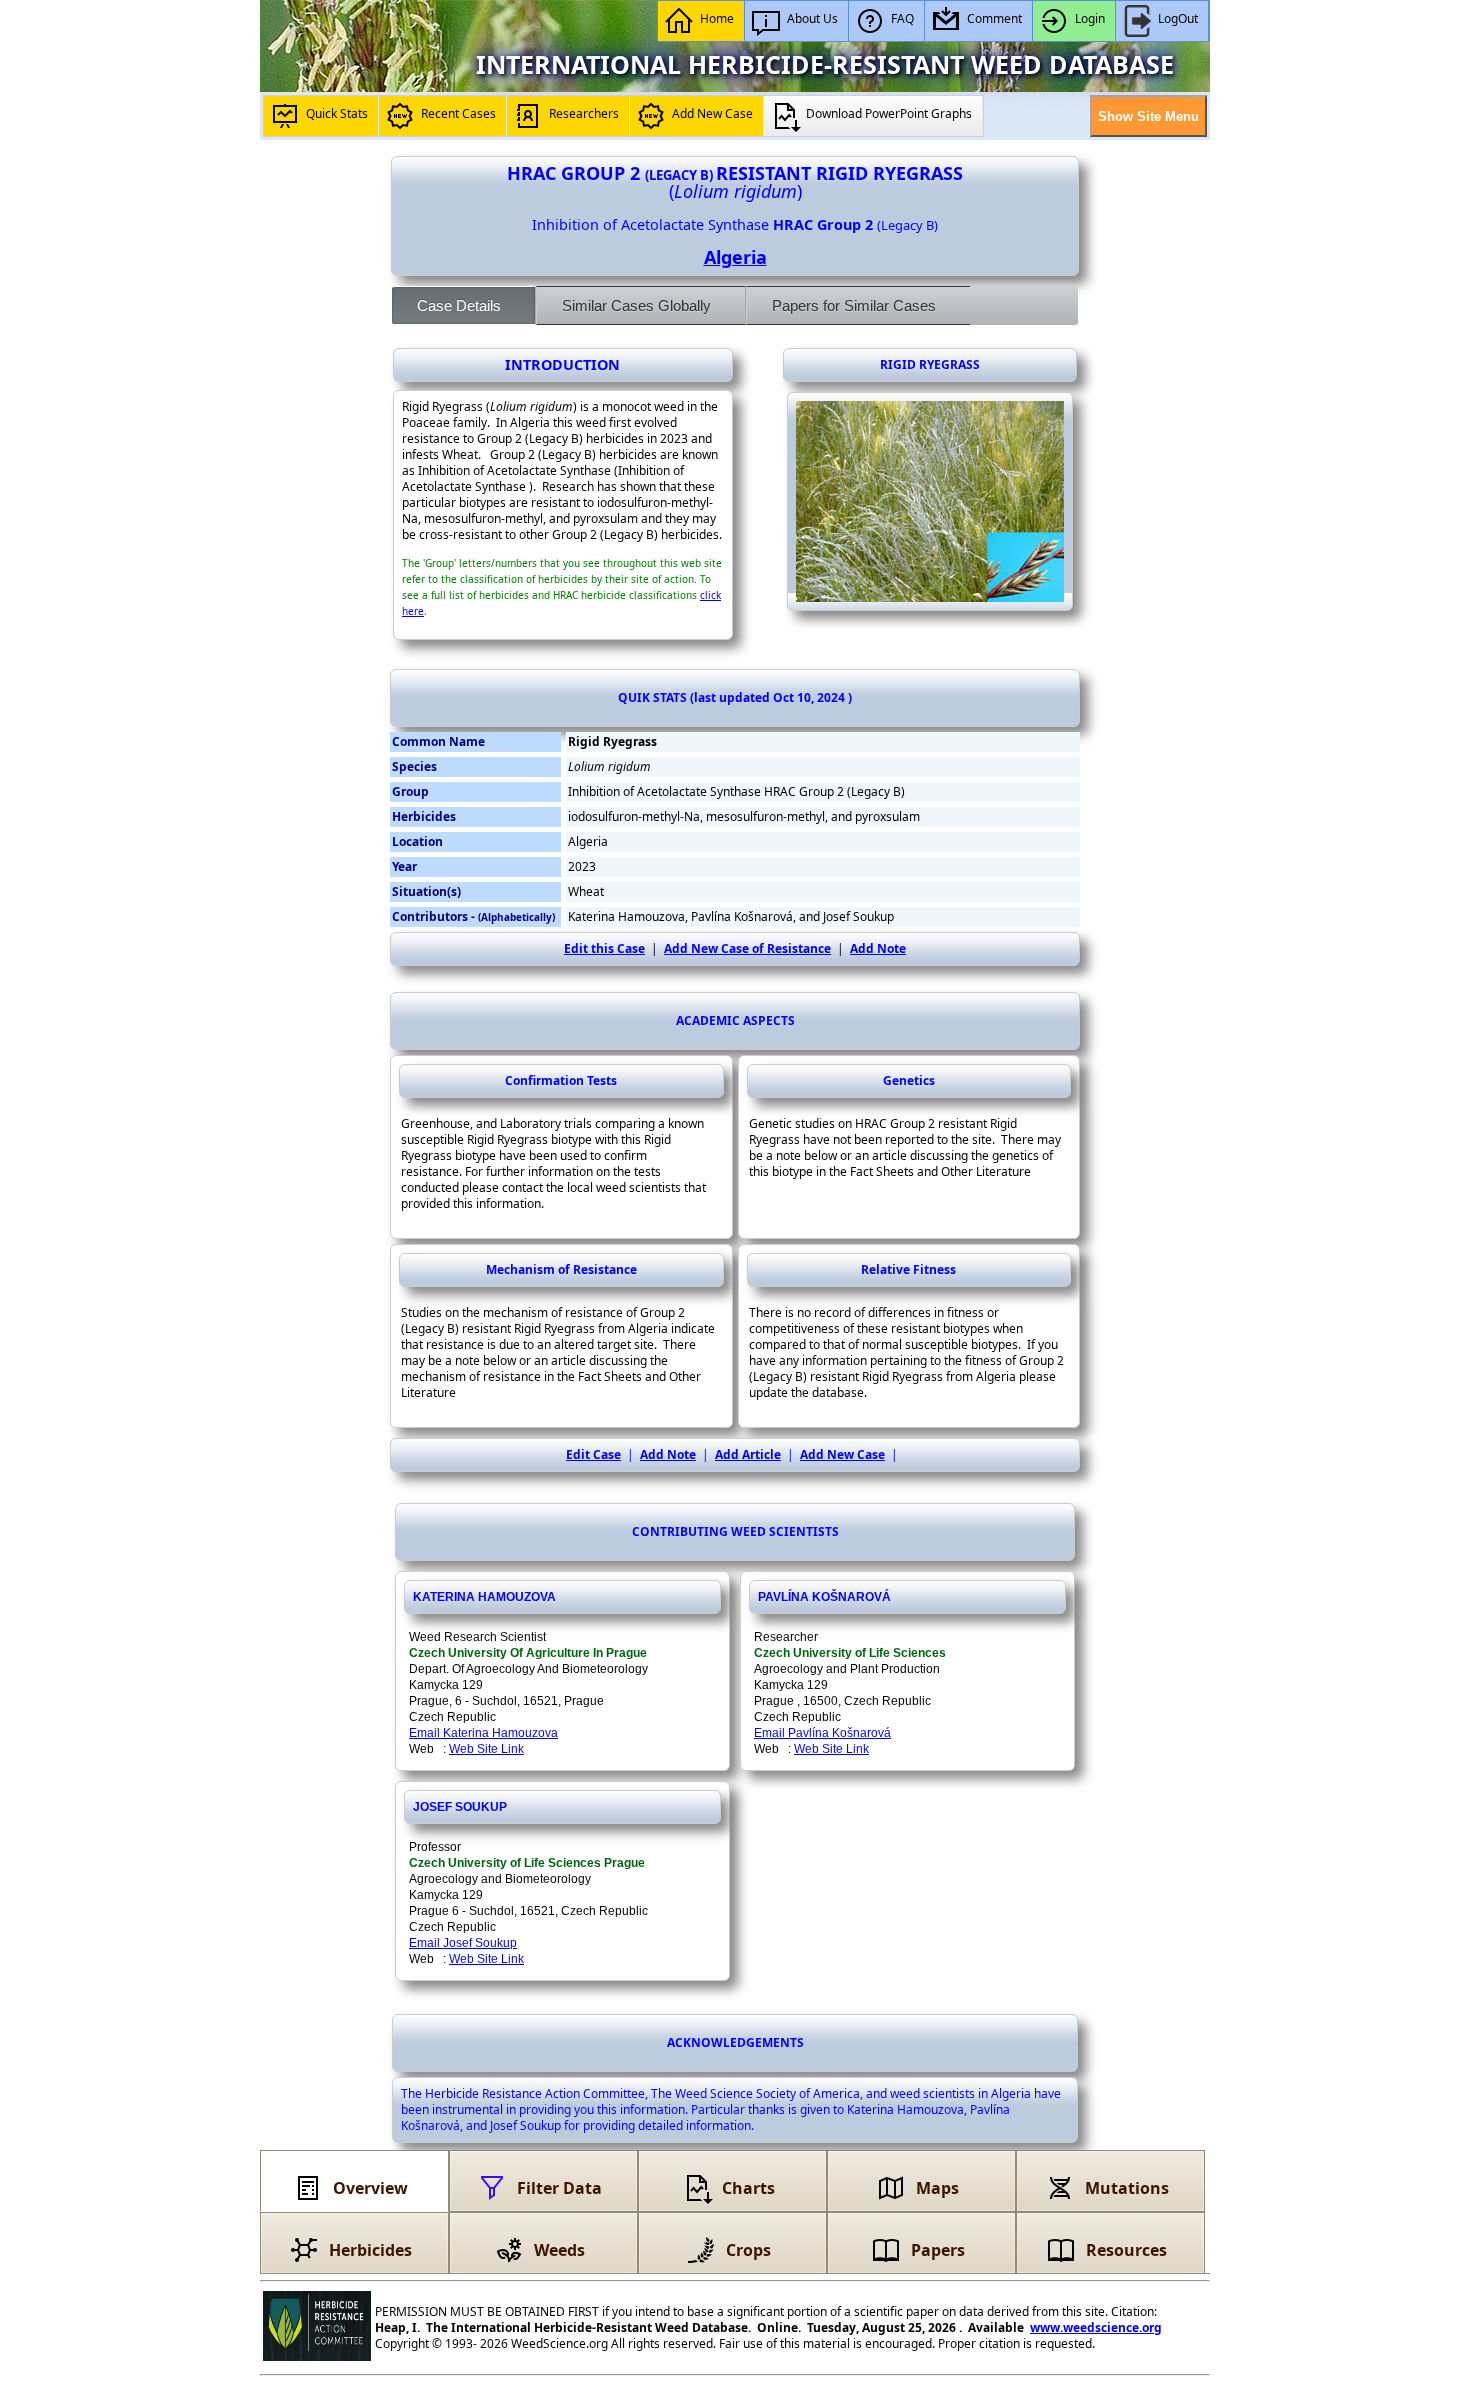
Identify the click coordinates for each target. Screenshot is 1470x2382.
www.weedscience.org (1096, 2327)
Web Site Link (486, 1749)
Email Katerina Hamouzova (483, 1733)
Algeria (735, 257)
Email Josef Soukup (463, 1943)
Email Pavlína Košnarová (822, 1733)
